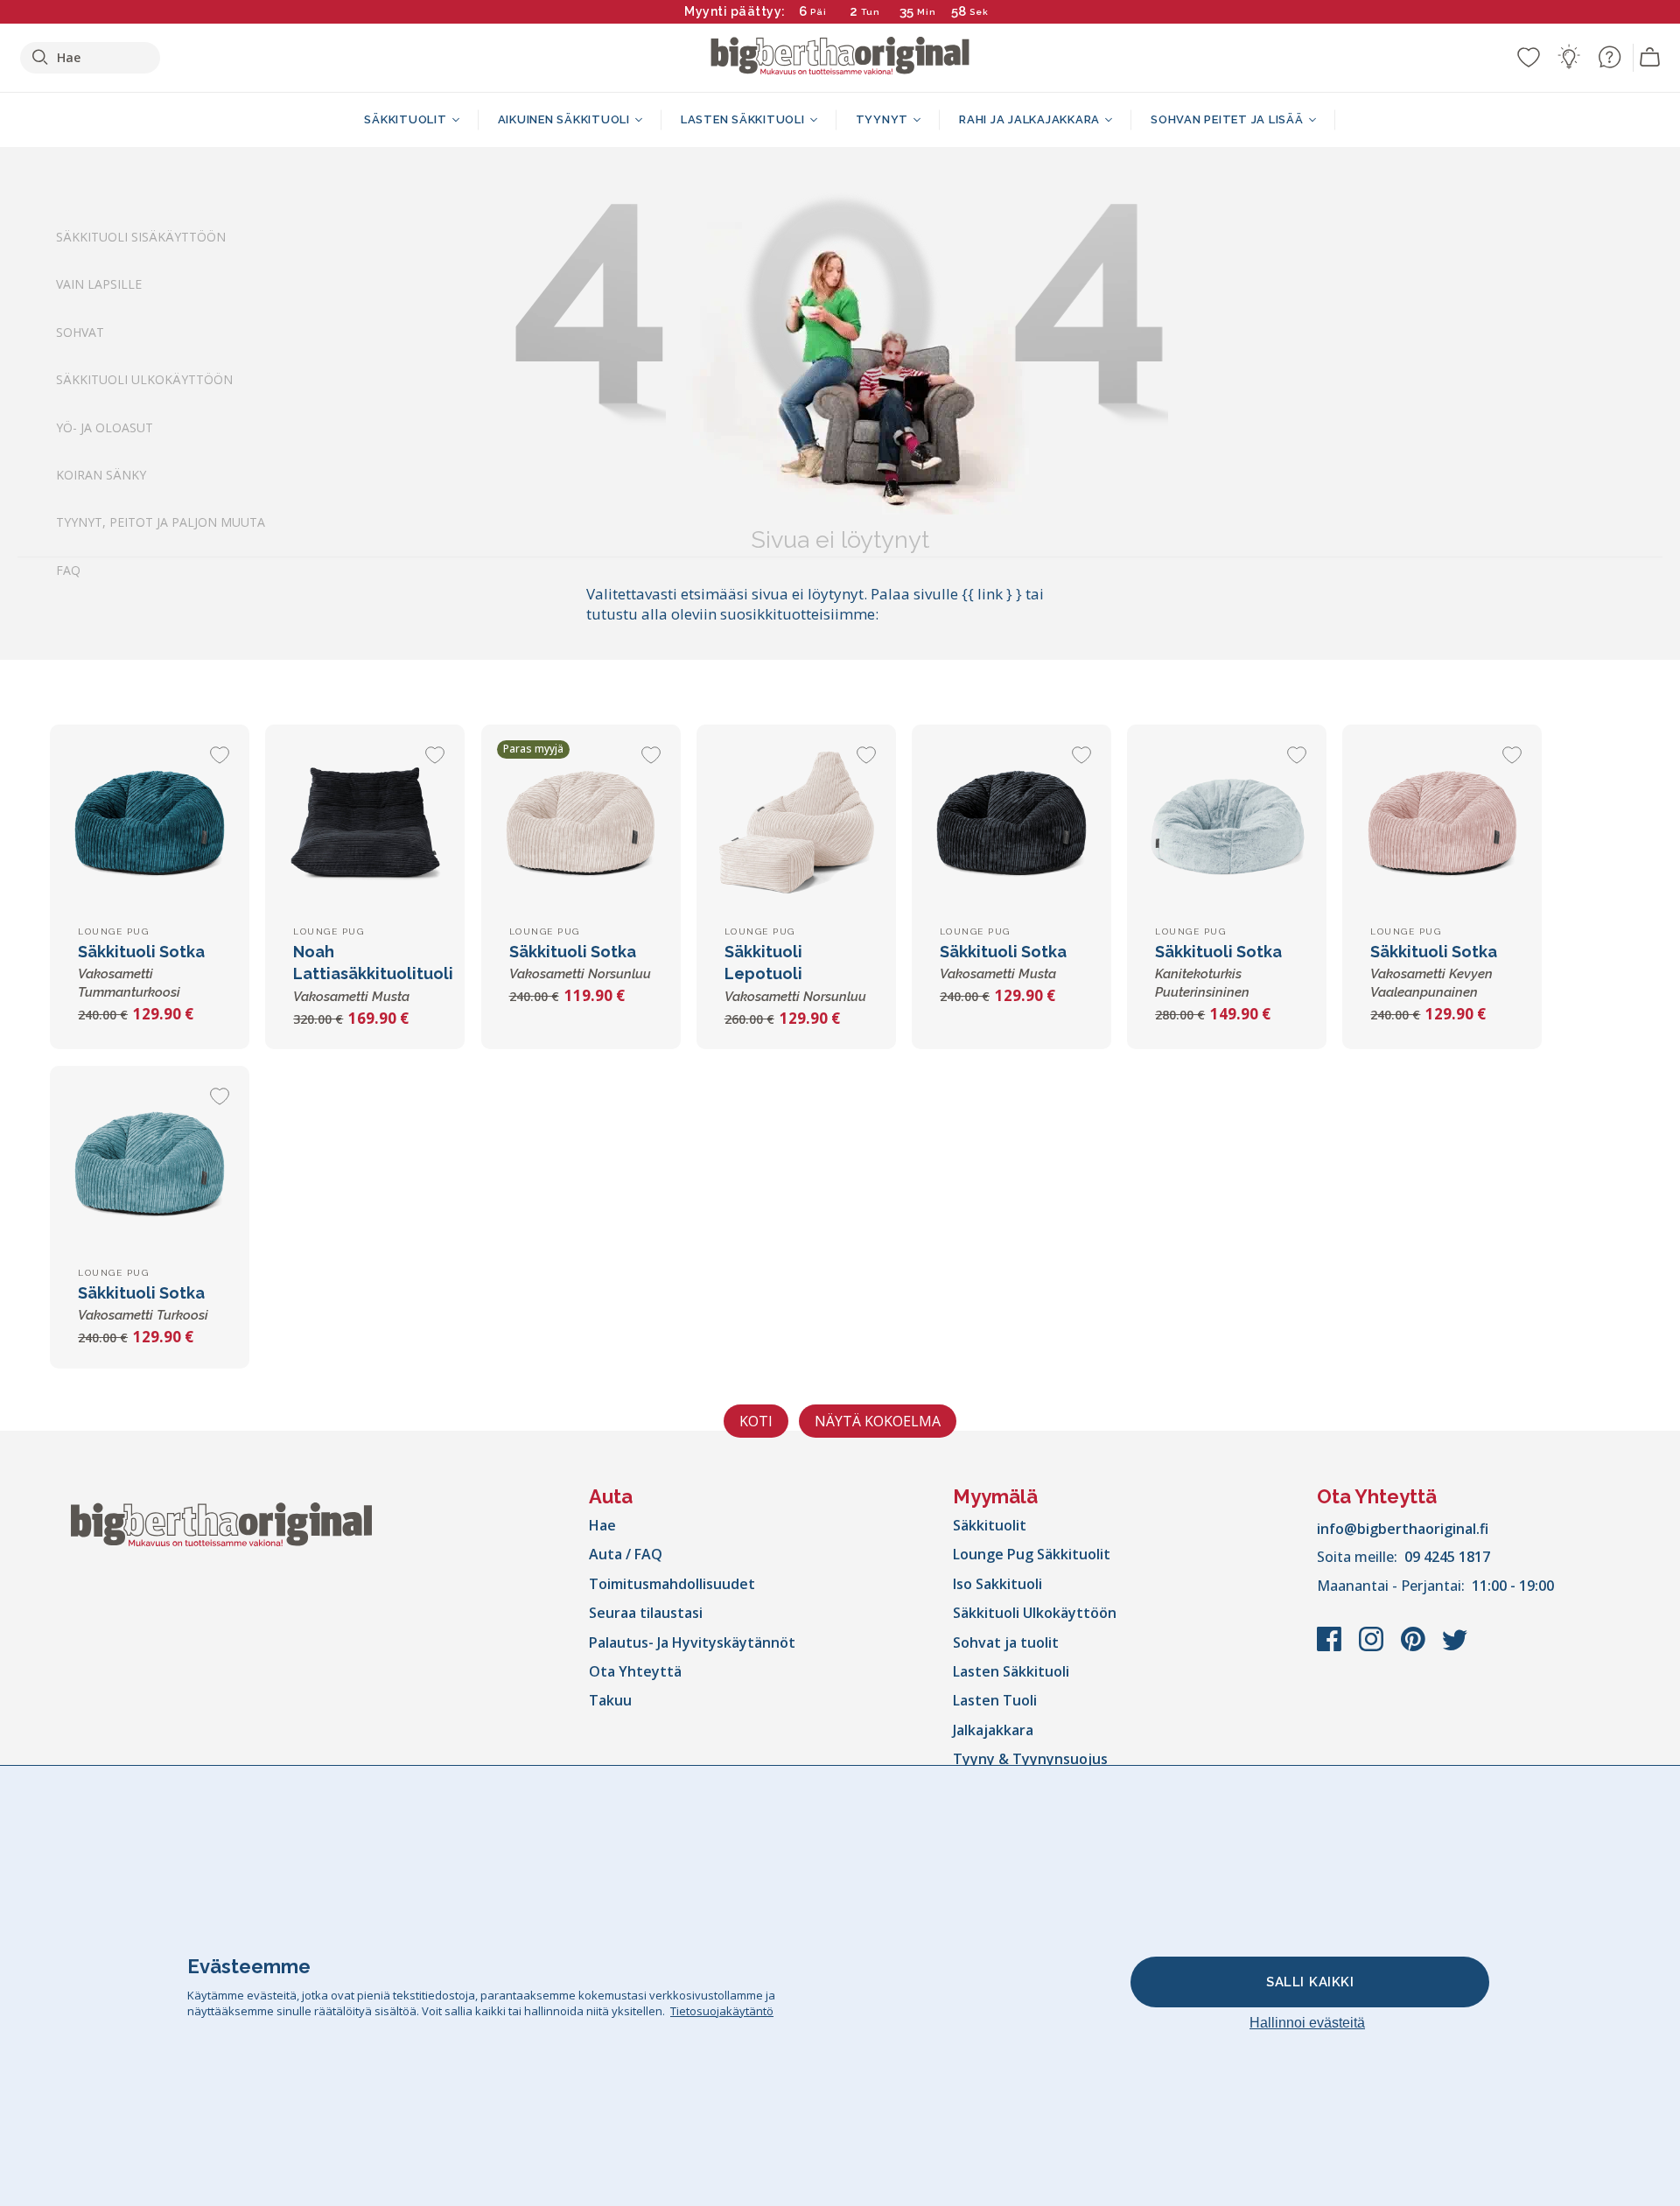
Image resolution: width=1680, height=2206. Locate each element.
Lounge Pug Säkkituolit (1032, 1554)
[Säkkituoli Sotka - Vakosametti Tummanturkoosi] (150, 824)
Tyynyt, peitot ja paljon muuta (161, 523)
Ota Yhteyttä (635, 1671)
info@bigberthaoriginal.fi (1403, 1529)
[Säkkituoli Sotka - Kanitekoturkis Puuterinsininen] (1227, 824)
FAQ (68, 570)
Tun (871, 12)
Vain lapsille (99, 285)
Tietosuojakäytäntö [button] (722, 2011)
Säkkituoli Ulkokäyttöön (144, 380)
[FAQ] (1609, 57)
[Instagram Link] (1373, 1648)
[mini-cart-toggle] (1650, 58)
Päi (819, 12)
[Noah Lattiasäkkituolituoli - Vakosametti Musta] (365, 824)
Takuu (610, 1700)
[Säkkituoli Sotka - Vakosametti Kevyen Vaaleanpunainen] (1442, 824)
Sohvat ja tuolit (1006, 1642)
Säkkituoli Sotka (141, 971)
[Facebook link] (1331, 1648)
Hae (602, 1525)
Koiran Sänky (101, 475)
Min (927, 12)
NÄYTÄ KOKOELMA (878, 1421)
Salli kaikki (1310, 1982)
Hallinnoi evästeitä (1307, 2023)
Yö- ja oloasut (105, 427)
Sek (979, 12)
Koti (756, 1421)
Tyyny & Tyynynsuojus (1030, 1759)
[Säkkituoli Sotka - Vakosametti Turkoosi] (150, 1166)
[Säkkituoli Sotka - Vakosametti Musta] (1011, 824)
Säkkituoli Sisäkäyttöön (141, 237)
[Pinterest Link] (1415, 1648)
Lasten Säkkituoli (1011, 1671)
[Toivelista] (1529, 57)
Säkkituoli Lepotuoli (795, 973)
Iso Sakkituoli (997, 1584)
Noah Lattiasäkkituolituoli (373, 973)
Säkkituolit (990, 1525)
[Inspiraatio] (1569, 57)
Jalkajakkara (993, 1730)
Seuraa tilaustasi (646, 1613)
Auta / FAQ (626, 1554)
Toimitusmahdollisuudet (672, 1584)
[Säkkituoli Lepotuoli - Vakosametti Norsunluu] (796, 824)
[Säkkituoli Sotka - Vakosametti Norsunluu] (581, 824)
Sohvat (80, 332)
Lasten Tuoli (995, 1700)
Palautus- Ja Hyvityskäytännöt (692, 1642)
